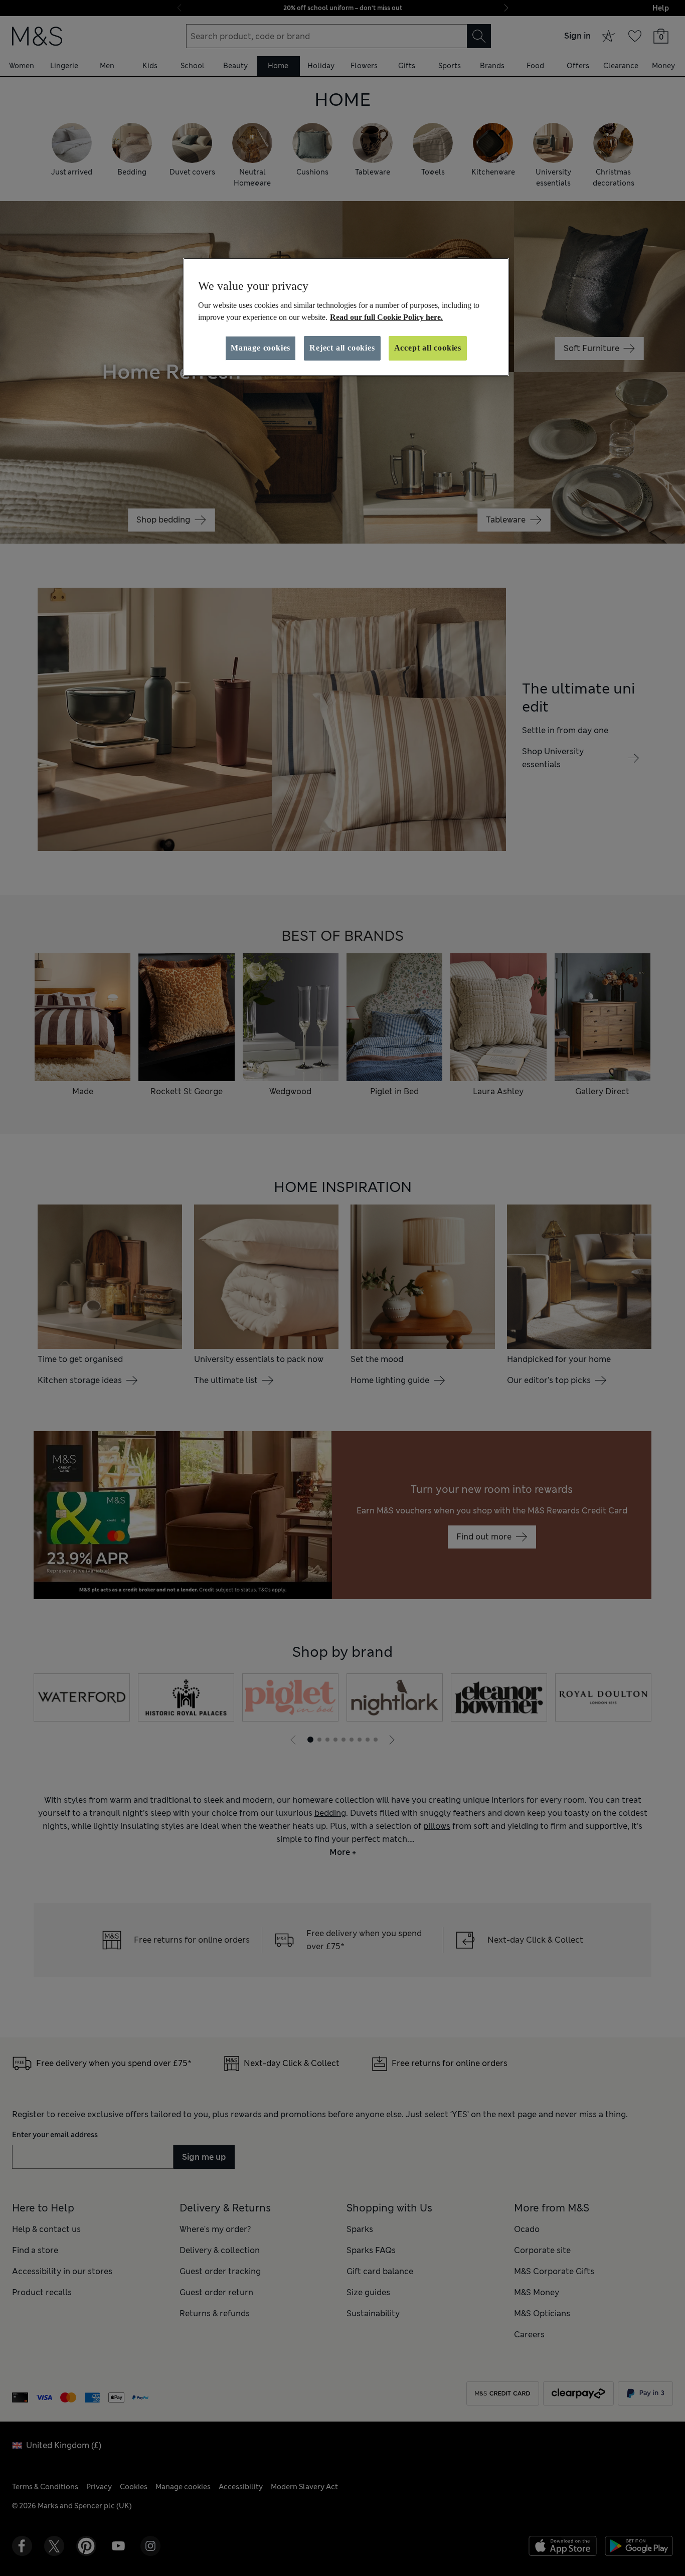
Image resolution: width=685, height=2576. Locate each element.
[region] (346, 317)
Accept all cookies (428, 348)
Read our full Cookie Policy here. (386, 317)
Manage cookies (261, 348)
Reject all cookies (342, 348)
